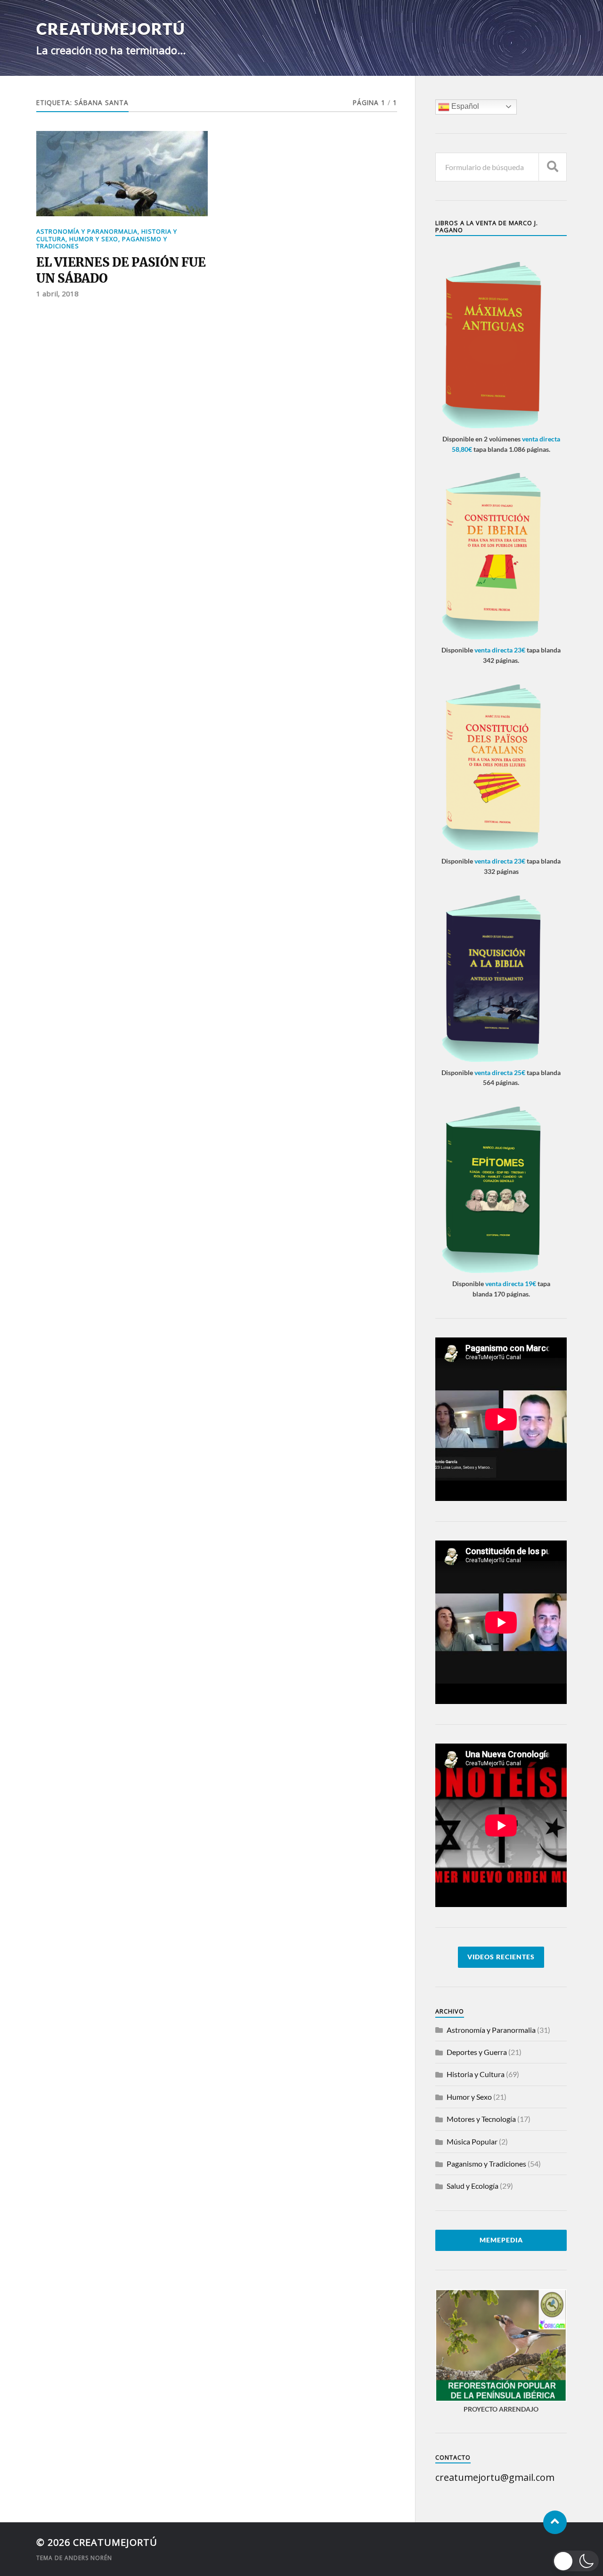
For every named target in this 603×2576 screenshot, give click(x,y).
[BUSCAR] (553, 167)
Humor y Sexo (94, 239)
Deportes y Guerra (477, 2052)
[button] (576, 2561)
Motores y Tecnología (481, 2119)
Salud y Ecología (473, 2186)
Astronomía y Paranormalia (87, 231)
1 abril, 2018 (57, 293)
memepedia (501, 2240)
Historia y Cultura (476, 2074)
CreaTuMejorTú (111, 29)
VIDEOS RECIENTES (501, 1957)
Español (464, 106)
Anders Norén (88, 2558)
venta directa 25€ (500, 1072)
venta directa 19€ (511, 1284)
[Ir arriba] (555, 2522)
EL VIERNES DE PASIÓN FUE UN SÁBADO (121, 270)
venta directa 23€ (500, 650)
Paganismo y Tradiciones (486, 2164)
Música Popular (472, 2141)
